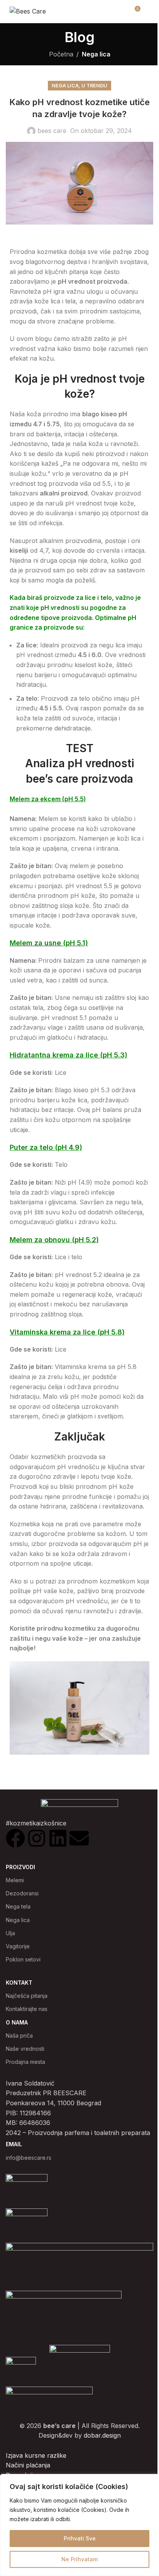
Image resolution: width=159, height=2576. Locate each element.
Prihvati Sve (80, 2538)
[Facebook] (15, 1838)
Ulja (10, 1933)
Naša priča (19, 2035)
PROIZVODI (20, 1867)
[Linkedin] (58, 1838)
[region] (79, 2525)
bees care (52, 131)
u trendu (94, 86)
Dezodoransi (22, 1893)
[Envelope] (79, 1838)
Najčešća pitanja (27, 1996)
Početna (61, 54)
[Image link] (80, 2350)
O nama (17, 2022)
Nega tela (18, 1906)
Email (14, 2144)
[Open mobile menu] (150, 12)
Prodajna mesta (25, 2062)
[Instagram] (37, 1838)
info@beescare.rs (29, 2158)
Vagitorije (18, 1946)
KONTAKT (19, 1983)
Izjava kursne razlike (36, 2455)
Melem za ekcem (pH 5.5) (48, 799)
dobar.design (102, 2435)
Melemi (15, 1880)
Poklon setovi (23, 1959)
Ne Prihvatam (79, 2559)
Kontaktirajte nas (27, 2009)
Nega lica (96, 54)
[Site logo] (28, 11)
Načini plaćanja (28, 2465)
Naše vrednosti (25, 2049)
